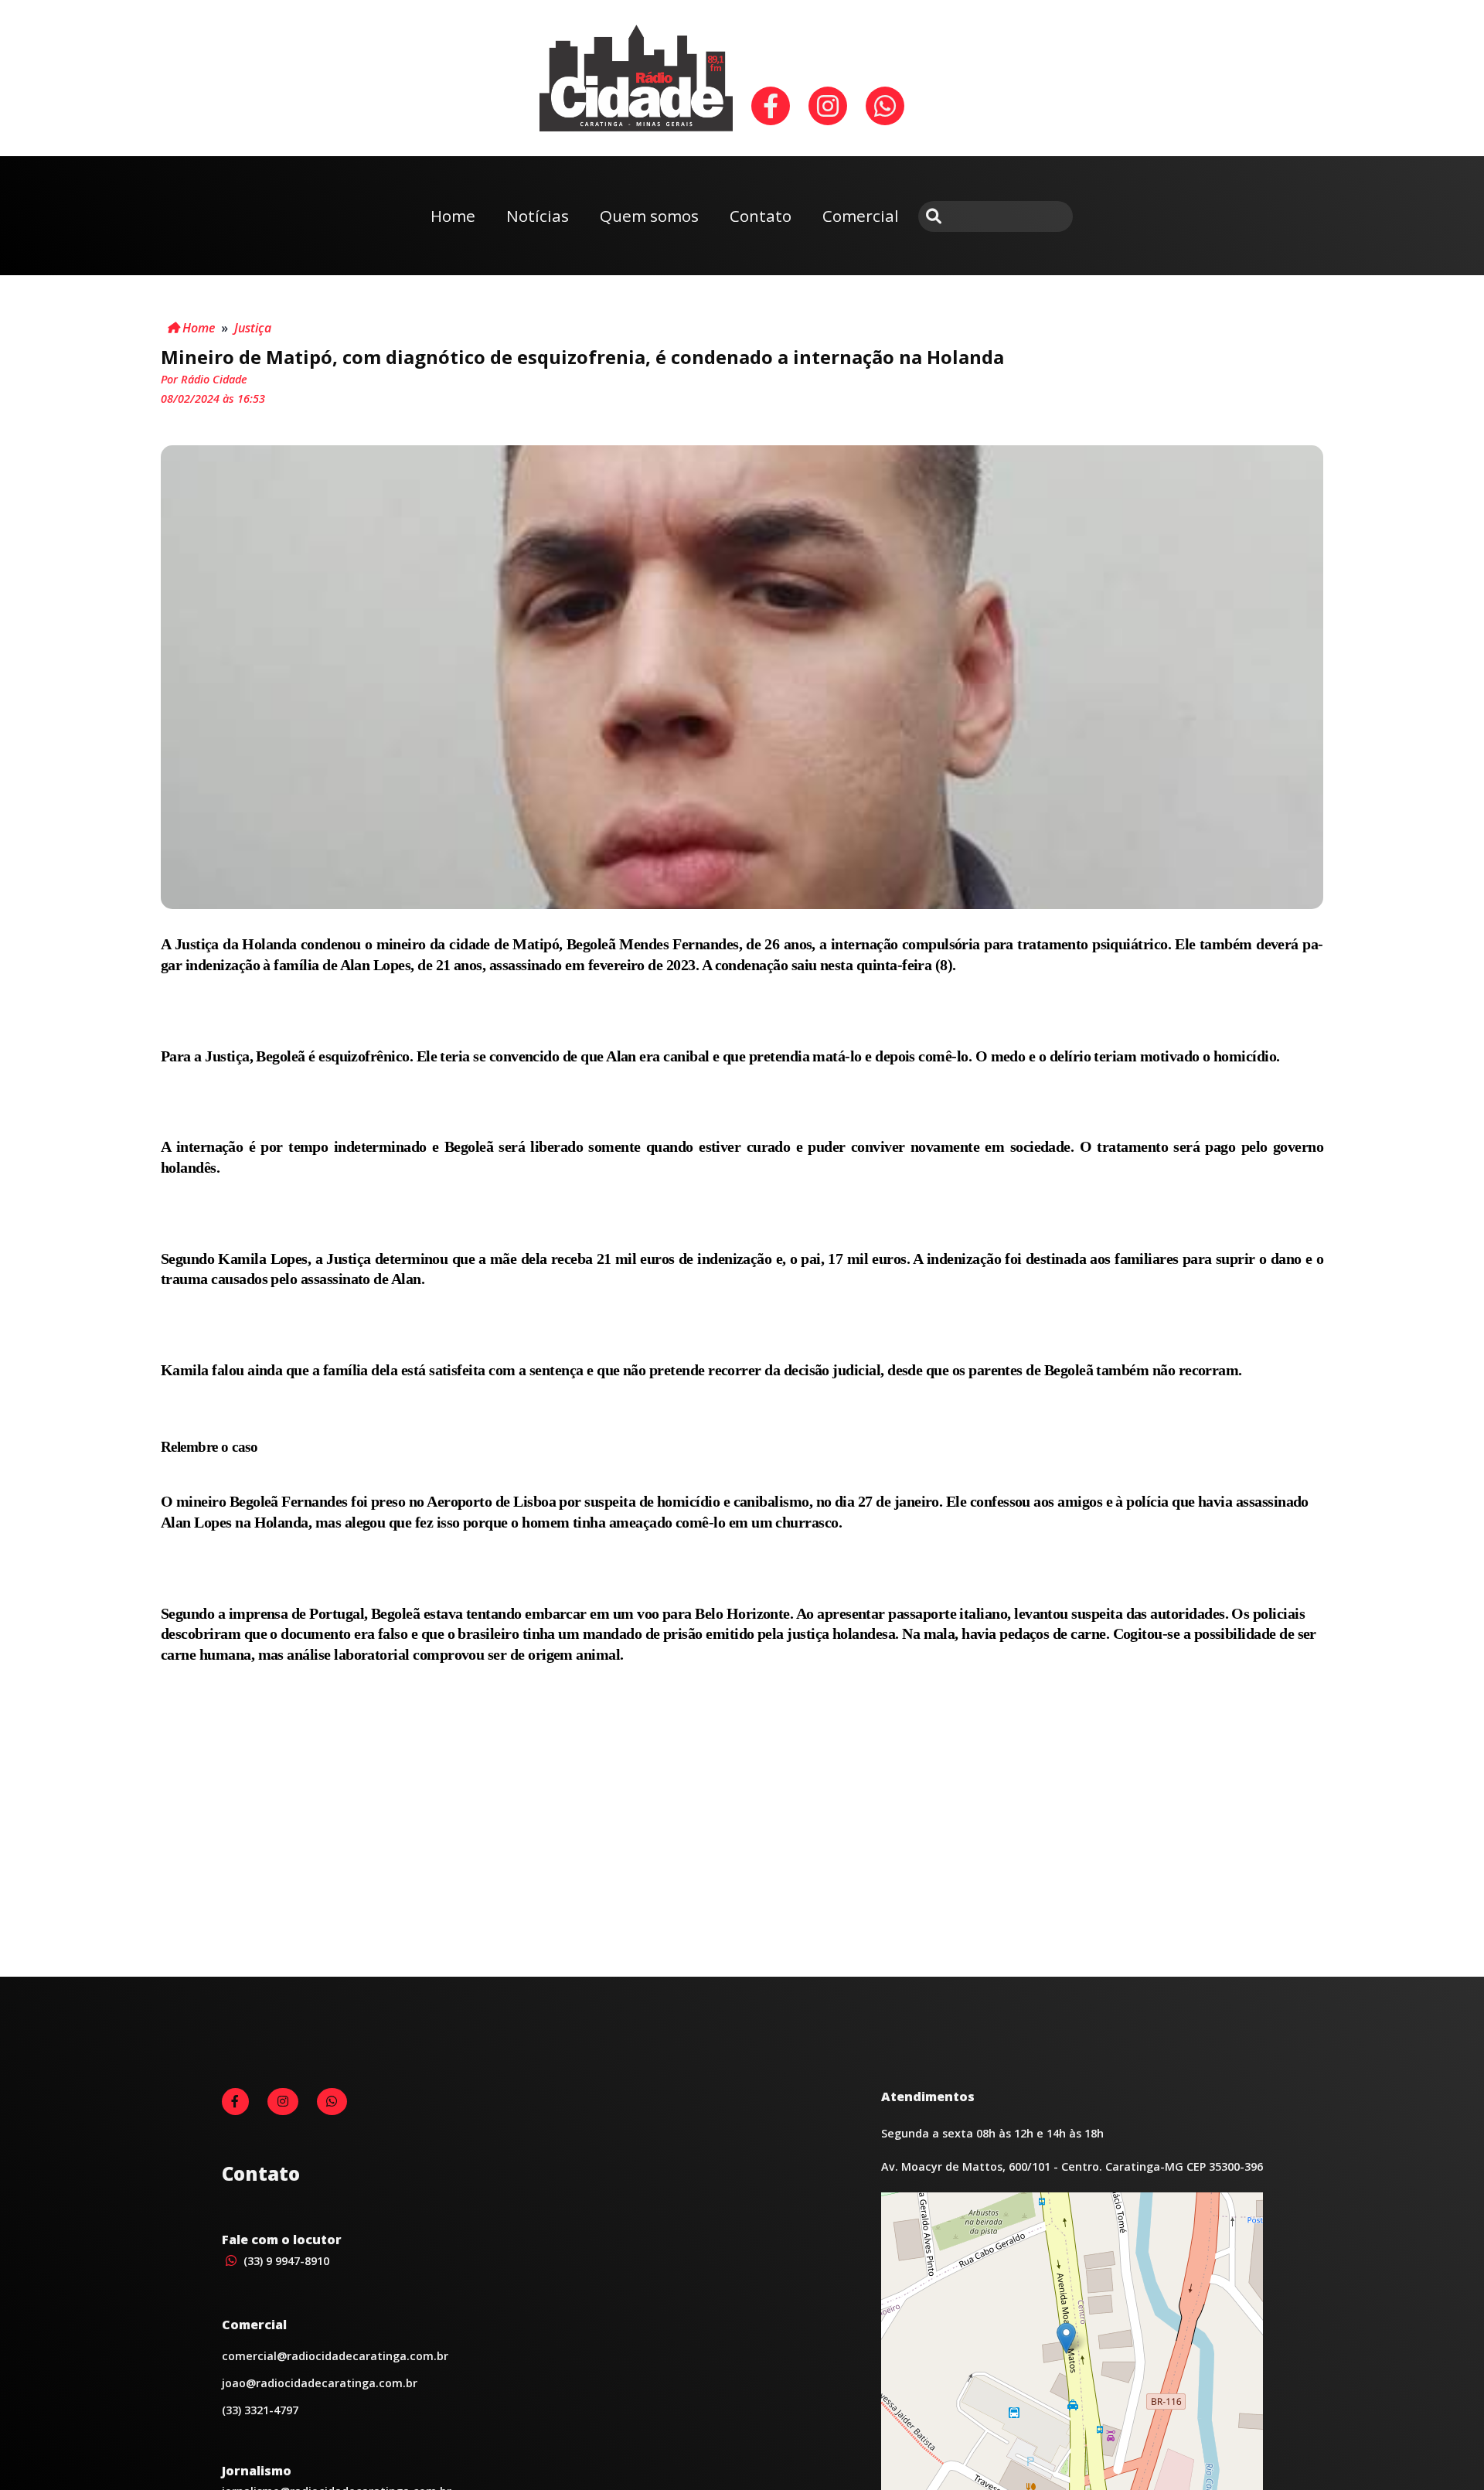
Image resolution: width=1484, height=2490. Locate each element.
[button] (1066, 2338)
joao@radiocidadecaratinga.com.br (320, 2383)
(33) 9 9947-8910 (285, 2261)
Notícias (538, 216)
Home (453, 216)
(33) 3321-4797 (260, 2410)
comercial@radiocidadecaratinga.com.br (335, 2356)
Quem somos (649, 216)
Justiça (253, 328)
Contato (761, 216)
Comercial (861, 216)
